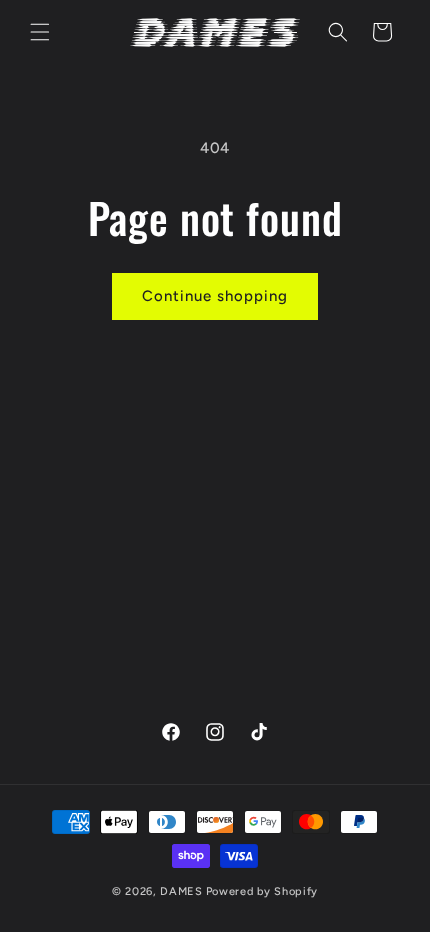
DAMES (181, 891)
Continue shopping (215, 296)
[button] (40, 32)
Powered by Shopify (262, 891)
